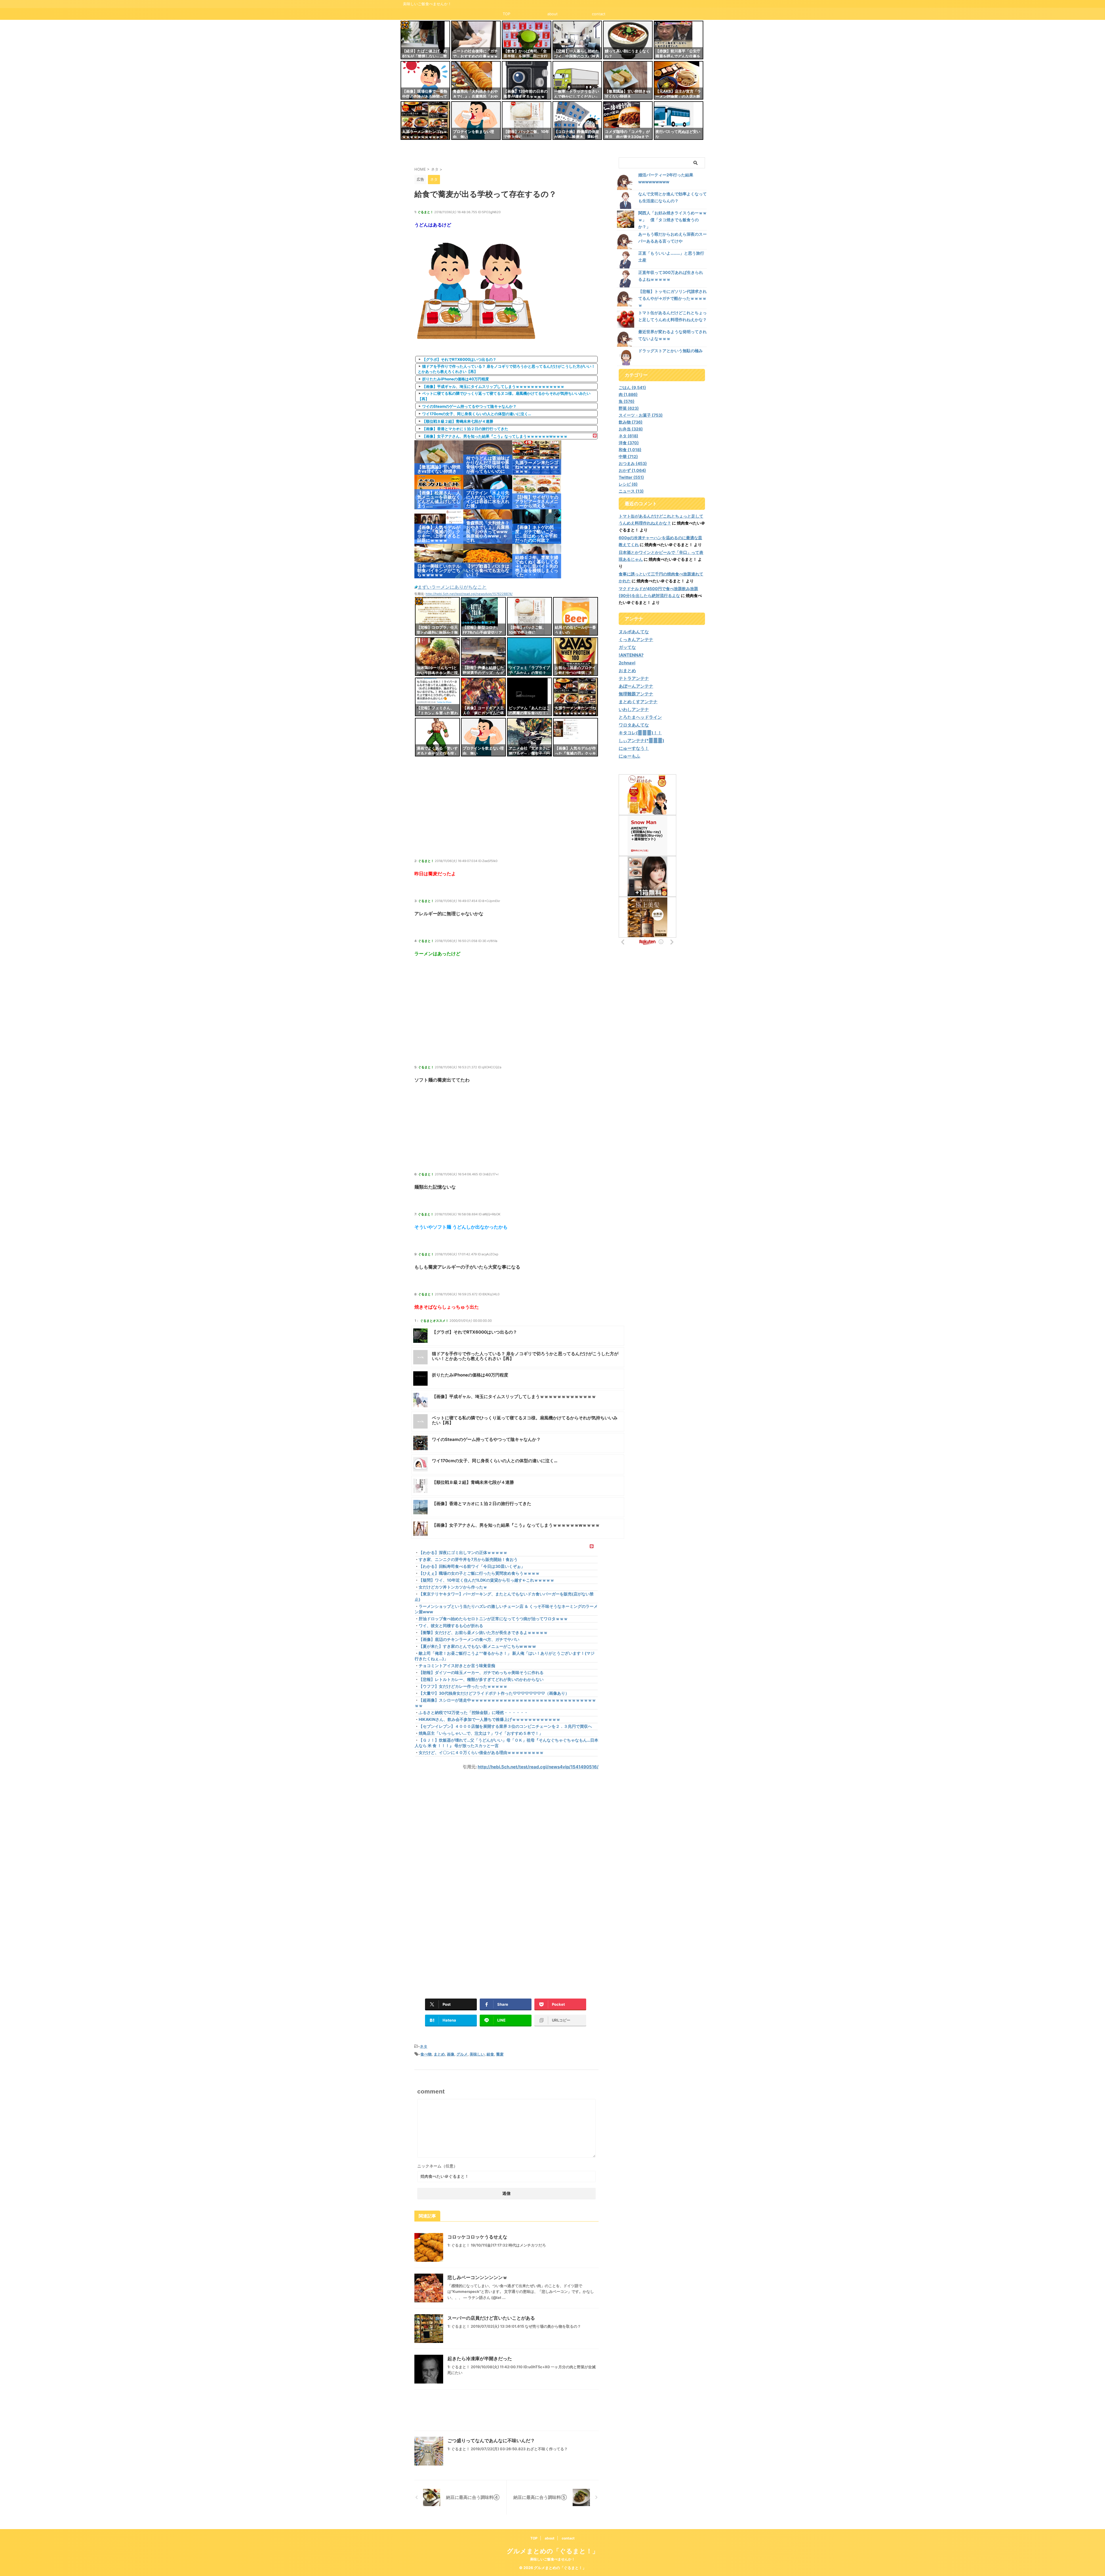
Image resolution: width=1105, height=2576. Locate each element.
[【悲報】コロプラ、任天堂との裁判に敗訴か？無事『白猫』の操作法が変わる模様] (437, 616)
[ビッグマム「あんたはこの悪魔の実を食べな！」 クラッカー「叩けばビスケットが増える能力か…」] (529, 697)
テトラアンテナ (634, 678)
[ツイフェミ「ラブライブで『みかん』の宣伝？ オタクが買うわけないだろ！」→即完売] (529, 657)
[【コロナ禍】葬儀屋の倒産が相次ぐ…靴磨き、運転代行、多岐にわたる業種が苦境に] (577, 121)
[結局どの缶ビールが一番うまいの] (576, 616)
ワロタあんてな (634, 725)
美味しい (477, 2054)
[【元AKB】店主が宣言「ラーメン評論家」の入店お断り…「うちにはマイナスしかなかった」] (679, 80)
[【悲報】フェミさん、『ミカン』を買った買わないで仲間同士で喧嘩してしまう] (437, 697)
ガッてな (627, 647)
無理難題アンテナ (636, 694)
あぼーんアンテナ (636, 686)
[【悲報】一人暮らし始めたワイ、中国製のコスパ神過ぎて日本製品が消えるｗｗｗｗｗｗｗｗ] (577, 40)
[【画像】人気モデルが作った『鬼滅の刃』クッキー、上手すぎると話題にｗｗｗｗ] (576, 737)
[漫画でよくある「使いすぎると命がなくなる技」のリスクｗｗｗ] (437, 737)
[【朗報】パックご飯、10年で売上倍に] (527, 121)
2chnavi (627, 663)
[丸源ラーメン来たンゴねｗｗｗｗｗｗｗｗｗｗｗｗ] (425, 121)
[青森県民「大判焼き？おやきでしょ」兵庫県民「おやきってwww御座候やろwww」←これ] (476, 80)
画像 (451, 2054)
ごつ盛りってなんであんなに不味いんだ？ (491, 2440)
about (552, 14)
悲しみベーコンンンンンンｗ (477, 2277)
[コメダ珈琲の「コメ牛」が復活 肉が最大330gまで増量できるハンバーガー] (628, 121)
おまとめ (627, 671)
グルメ (462, 2054)
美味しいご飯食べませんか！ (552, 2559)
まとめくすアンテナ (638, 702)
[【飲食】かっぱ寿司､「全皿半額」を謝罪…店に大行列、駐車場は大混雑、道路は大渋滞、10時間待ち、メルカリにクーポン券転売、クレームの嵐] (527, 40)
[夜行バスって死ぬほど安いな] (679, 121)
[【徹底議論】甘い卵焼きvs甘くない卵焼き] (628, 80)
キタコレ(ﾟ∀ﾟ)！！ (640, 733)
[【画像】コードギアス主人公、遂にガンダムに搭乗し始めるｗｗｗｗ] (483, 697)
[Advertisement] (506, 817)
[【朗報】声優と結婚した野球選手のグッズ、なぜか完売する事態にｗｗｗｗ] (483, 657)
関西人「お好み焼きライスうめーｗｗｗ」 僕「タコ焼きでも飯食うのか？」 (672, 220)
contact (599, 14)
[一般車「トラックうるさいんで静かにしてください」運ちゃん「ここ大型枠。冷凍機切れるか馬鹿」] (577, 80)
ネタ (424, 2046)
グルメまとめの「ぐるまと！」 (553, 2551)
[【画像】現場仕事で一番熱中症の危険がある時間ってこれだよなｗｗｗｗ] (425, 80)
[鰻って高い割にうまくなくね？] (628, 40)
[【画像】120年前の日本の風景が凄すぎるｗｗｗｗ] (527, 80)
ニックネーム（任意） (437, 2166)
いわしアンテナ (634, 709)
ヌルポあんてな (634, 632)
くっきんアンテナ (636, 639)
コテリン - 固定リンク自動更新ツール (405, 25)
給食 (490, 2054)
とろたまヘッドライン (640, 717)
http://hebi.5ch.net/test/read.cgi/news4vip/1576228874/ (469, 594)
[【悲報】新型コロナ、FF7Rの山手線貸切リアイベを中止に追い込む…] (483, 616)
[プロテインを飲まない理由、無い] (476, 121)
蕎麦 (500, 2054)
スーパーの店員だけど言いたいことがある (491, 2318)
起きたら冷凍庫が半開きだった (480, 2358)
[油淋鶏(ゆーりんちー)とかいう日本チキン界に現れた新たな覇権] (437, 657)
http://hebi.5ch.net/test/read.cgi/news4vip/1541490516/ (538, 1767)
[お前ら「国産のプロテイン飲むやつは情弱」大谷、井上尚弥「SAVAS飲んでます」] (576, 657)
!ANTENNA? (631, 655)
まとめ (439, 2054)
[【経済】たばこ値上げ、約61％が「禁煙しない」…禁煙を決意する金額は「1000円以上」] (425, 40)
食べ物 (426, 2054)
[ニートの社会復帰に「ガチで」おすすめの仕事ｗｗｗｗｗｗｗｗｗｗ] (476, 40)
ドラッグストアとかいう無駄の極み (670, 351)
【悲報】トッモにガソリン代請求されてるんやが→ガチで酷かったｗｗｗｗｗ (672, 298)
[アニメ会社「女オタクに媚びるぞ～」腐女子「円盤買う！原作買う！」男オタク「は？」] (529, 737)
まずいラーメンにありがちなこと (452, 587)
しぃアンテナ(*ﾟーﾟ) (641, 740)
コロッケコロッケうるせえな (477, 2237)
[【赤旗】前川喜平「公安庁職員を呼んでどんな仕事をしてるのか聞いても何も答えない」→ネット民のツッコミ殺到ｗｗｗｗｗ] (679, 40)
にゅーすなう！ (634, 748)
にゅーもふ (629, 756)
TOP (506, 14)
